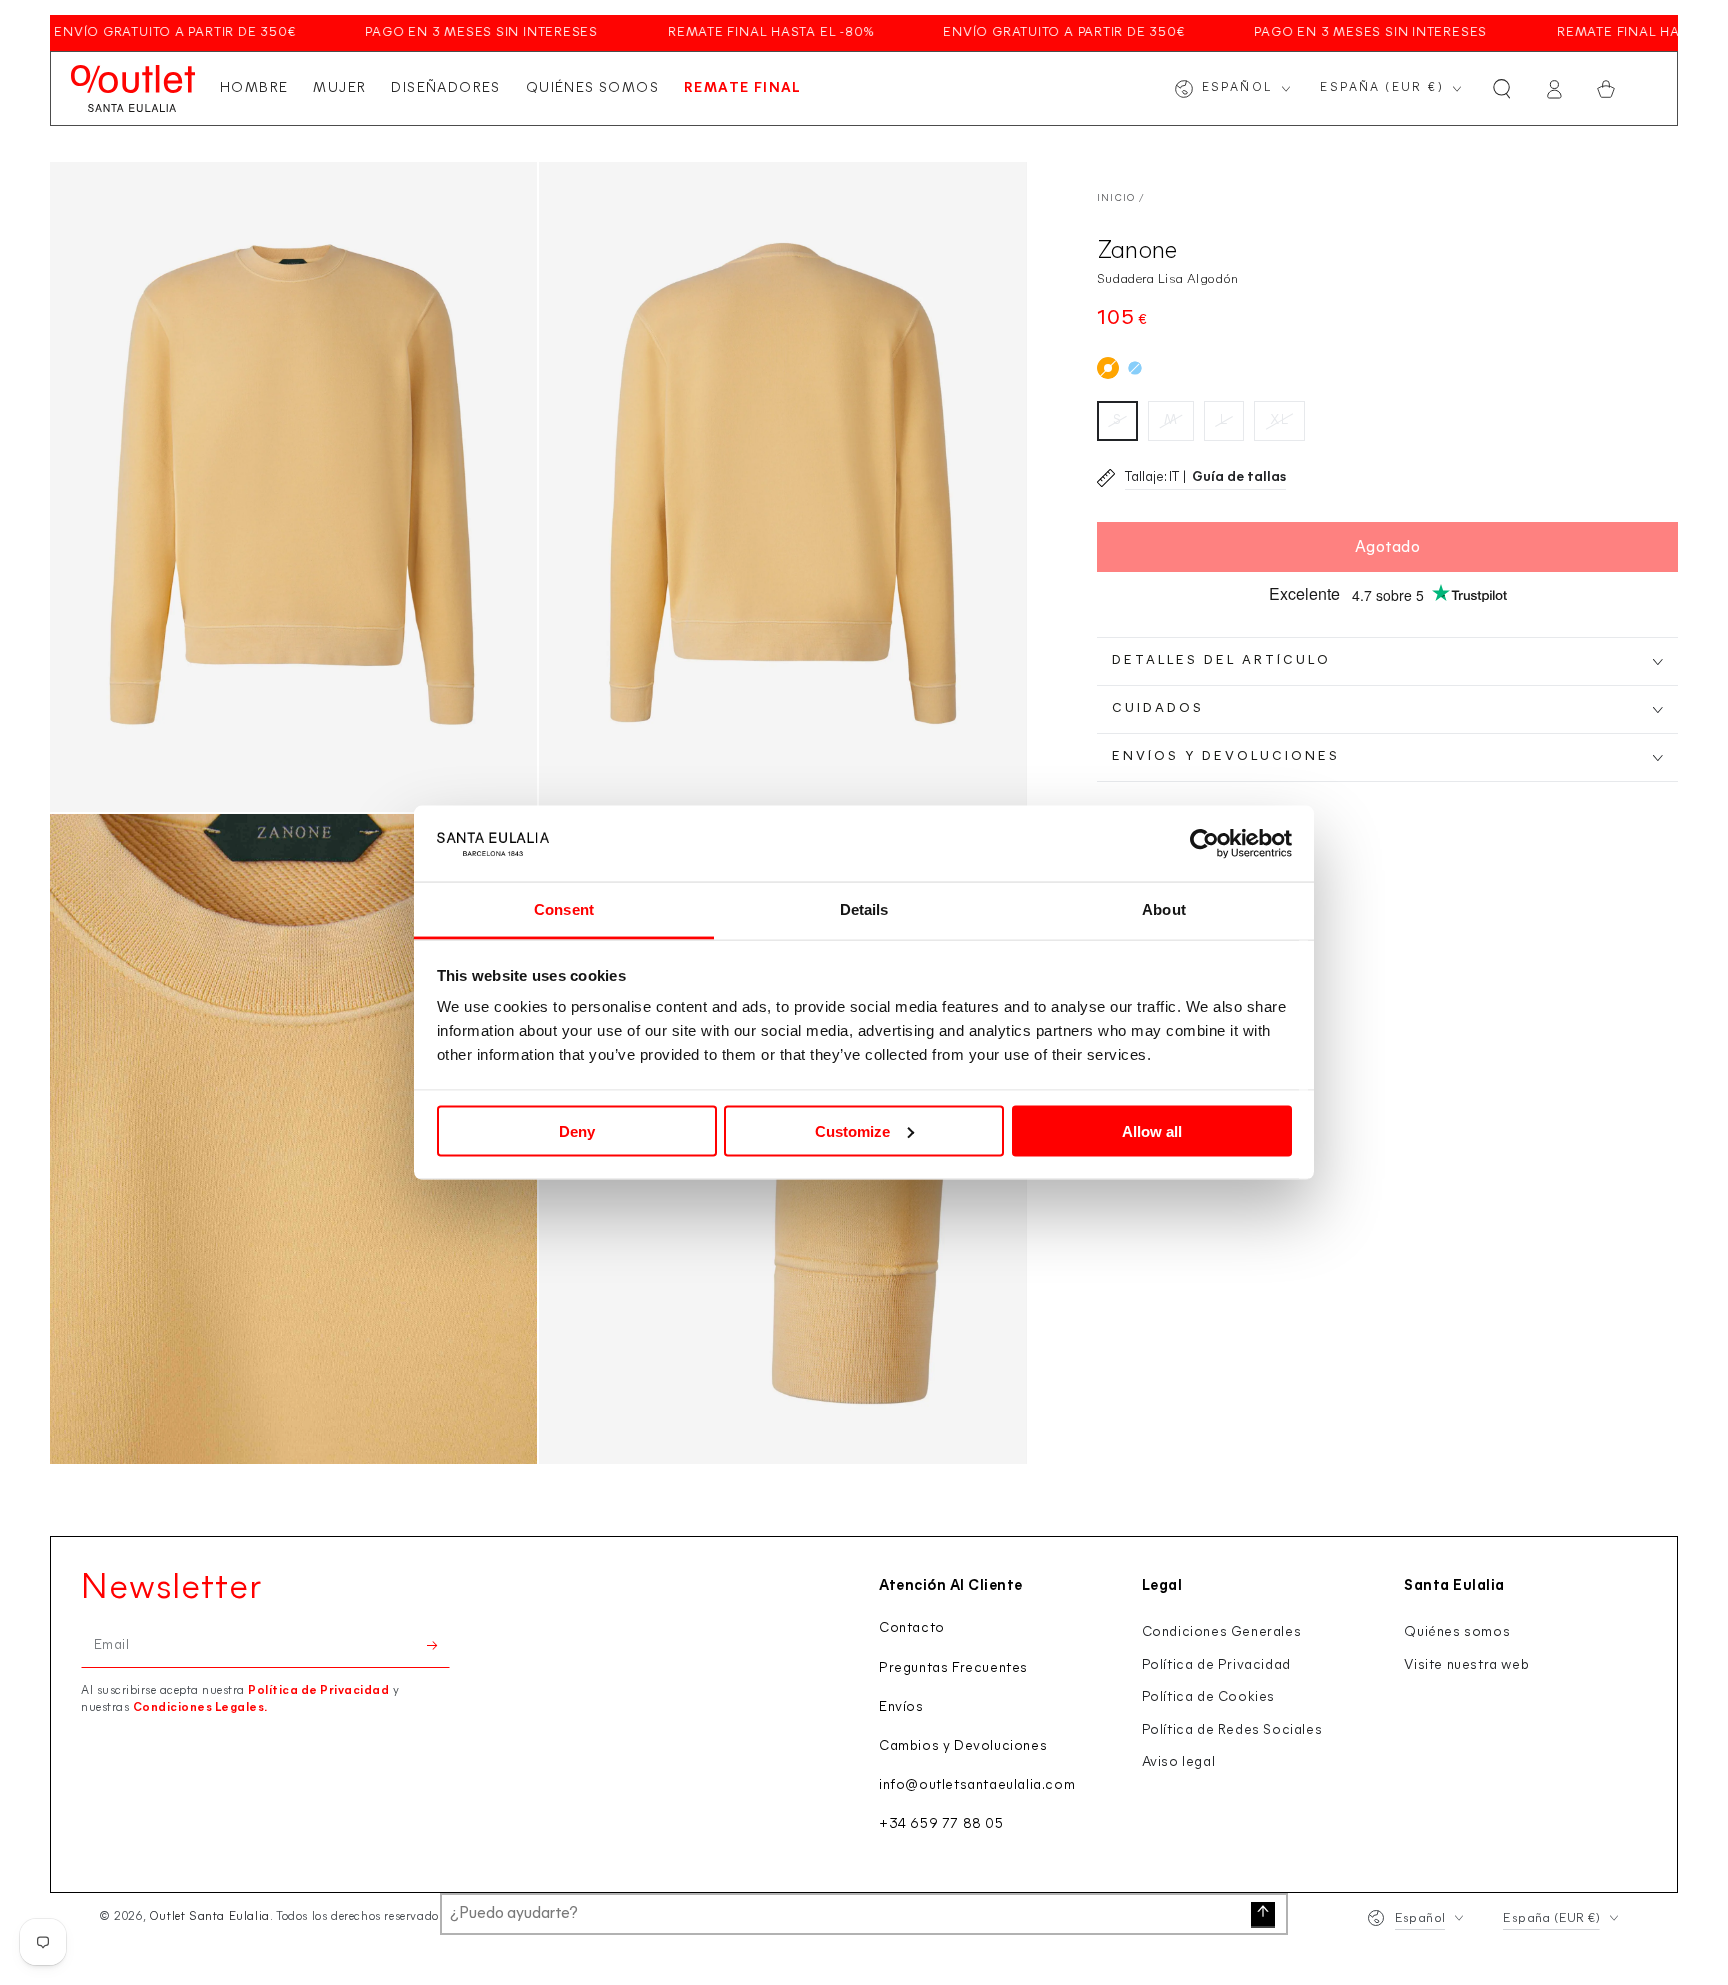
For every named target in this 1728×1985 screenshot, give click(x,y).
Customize (852, 1130)
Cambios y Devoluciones (963, 1746)
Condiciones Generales (1222, 1632)
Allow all (1152, 1130)
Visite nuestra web (1466, 1665)
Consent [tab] (564, 909)
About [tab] (1164, 909)
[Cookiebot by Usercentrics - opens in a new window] (1204, 844)
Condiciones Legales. (200, 1708)
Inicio (1116, 198)
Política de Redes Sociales (1232, 1730)
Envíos (901, 1707)
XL (1279, 420)
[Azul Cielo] (1135, 368)
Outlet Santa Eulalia (209, 1917)
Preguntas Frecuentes (953, 1668)
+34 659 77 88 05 (941, 1824)
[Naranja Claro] (1108, 368)
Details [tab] (864, 909)
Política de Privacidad (318, 1691)
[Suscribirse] (438, 1645)
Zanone (1137, 251)
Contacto (912, 1628)
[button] (1502, 89)
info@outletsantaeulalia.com (977, 1785)
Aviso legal (1179, 1762)
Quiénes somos (1457, 1632)
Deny (577, 1130)
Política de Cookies (1208, 1697)
